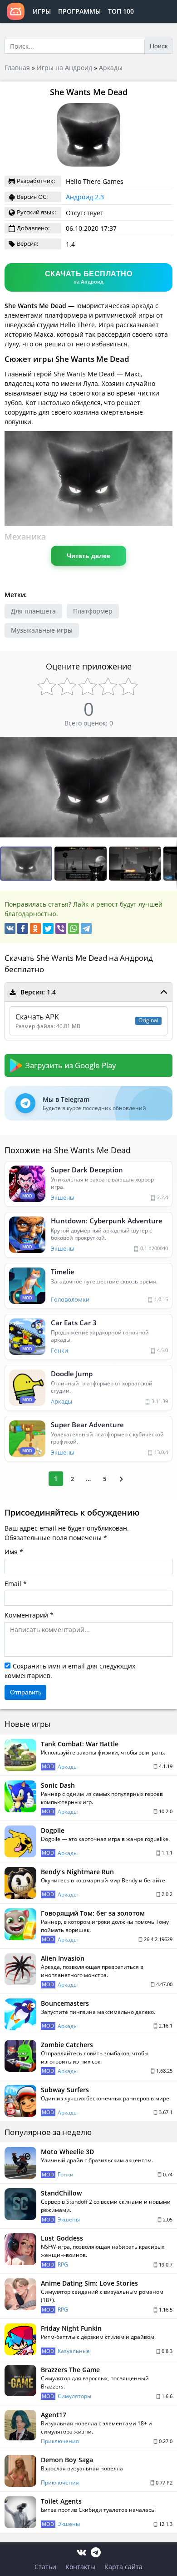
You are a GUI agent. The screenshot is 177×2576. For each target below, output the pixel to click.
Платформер (93, 611)
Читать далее (88, 556)
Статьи (45, 2567)
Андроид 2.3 (85, 197)
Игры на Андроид (64, 68)
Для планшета (33, 611)
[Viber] (61, 928)
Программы (79, 11)
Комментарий (26, 1615)
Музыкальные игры (42, 630)
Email (13, 1584)
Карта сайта (123, 2567)
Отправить (26, 1692)
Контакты (80, 2567)
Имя (11, 1552)
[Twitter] (48, 928)
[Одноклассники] (35, 928)
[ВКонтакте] (10, 928)
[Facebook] (23, 928)
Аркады (111, 68)
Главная (17, 68)
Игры (42, 11)
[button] (82, 864)
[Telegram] (86, 928)
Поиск (159, 46)
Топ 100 (121, 11)
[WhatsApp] (74, 928)
